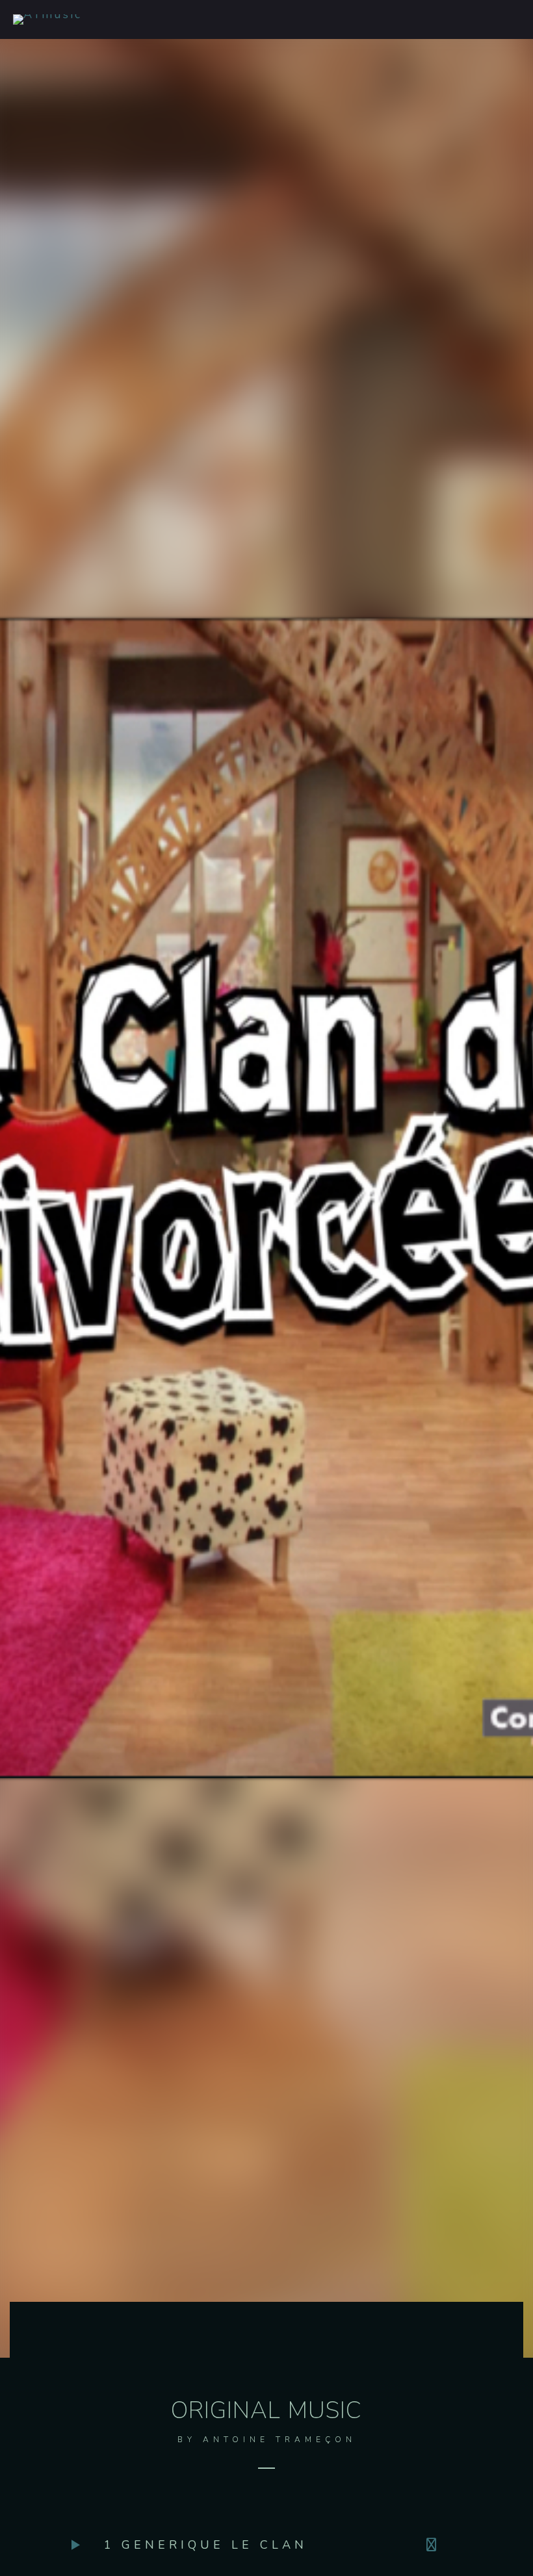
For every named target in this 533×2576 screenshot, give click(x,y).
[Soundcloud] (434, 2545)
